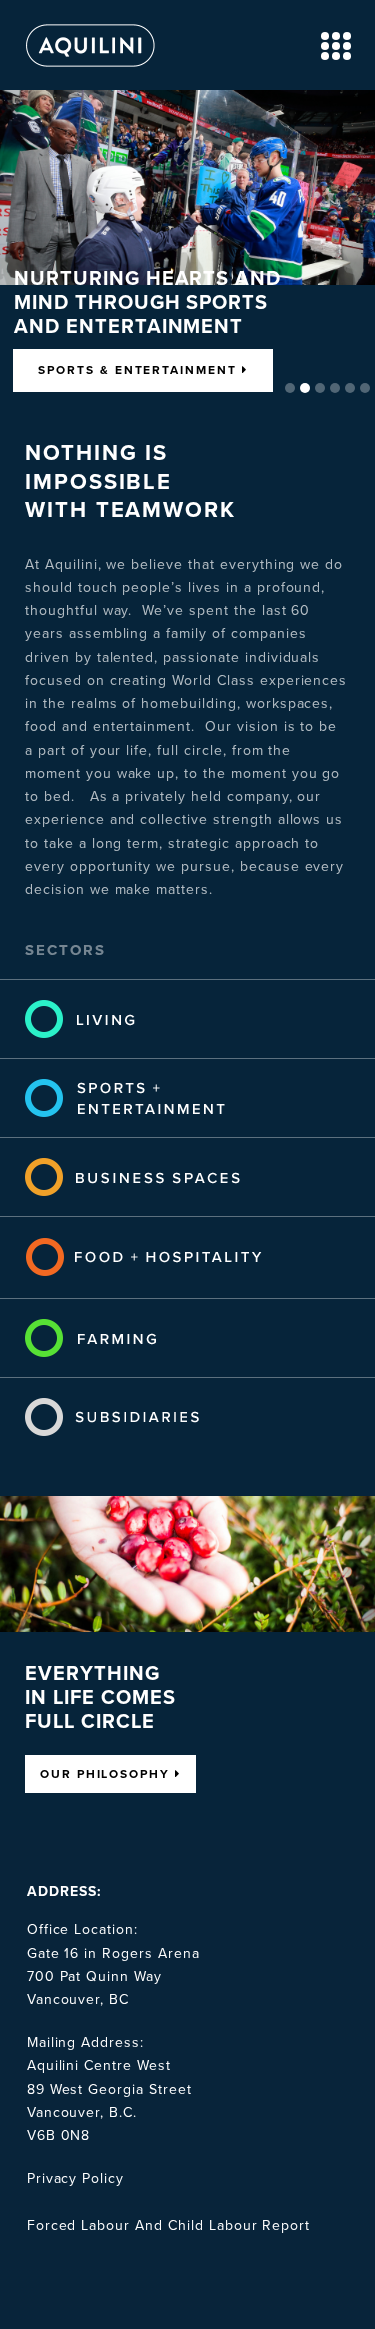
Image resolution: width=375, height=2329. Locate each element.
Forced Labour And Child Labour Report (169, 2225)
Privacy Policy (75, 2178)
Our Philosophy (107, 1774)
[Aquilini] (90, 68)
